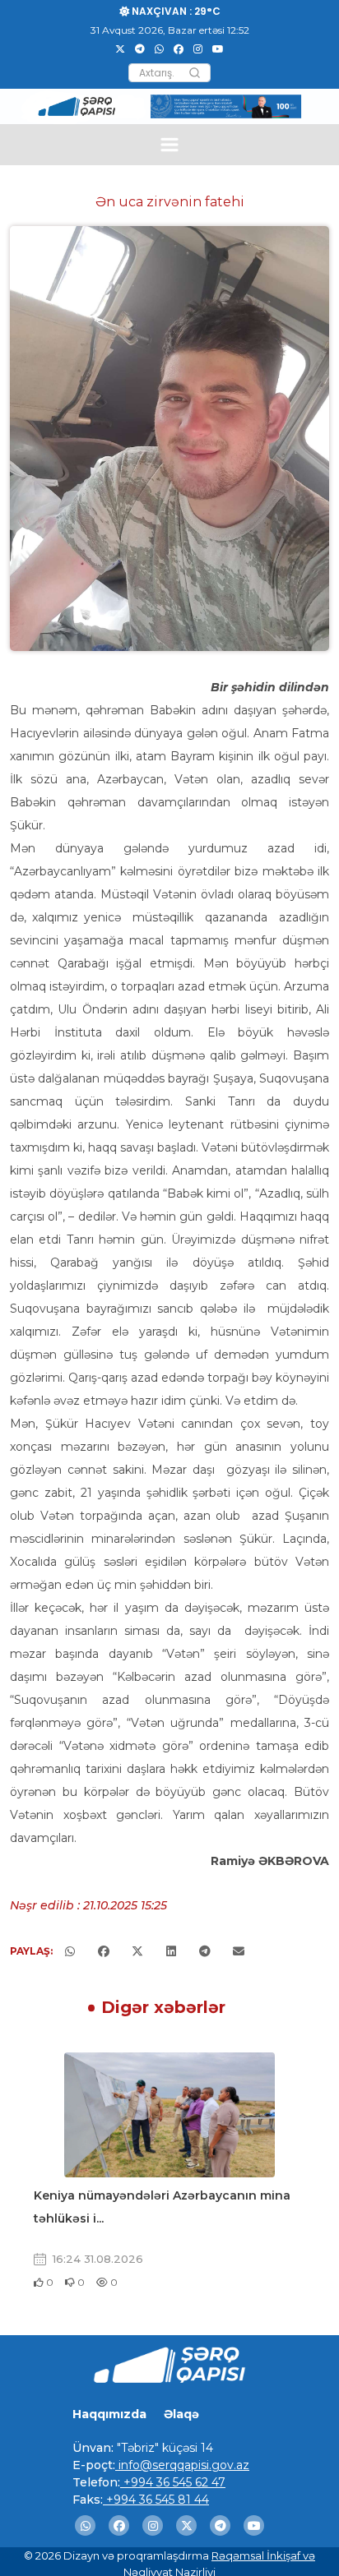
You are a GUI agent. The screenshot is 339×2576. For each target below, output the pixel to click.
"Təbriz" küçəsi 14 (163, 2448)
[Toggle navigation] (170, 144)
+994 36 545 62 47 (173, 2482)
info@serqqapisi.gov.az (182, 2465)
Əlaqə (181, 2414)
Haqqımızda (109, 2414)
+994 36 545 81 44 (156, 2500)
